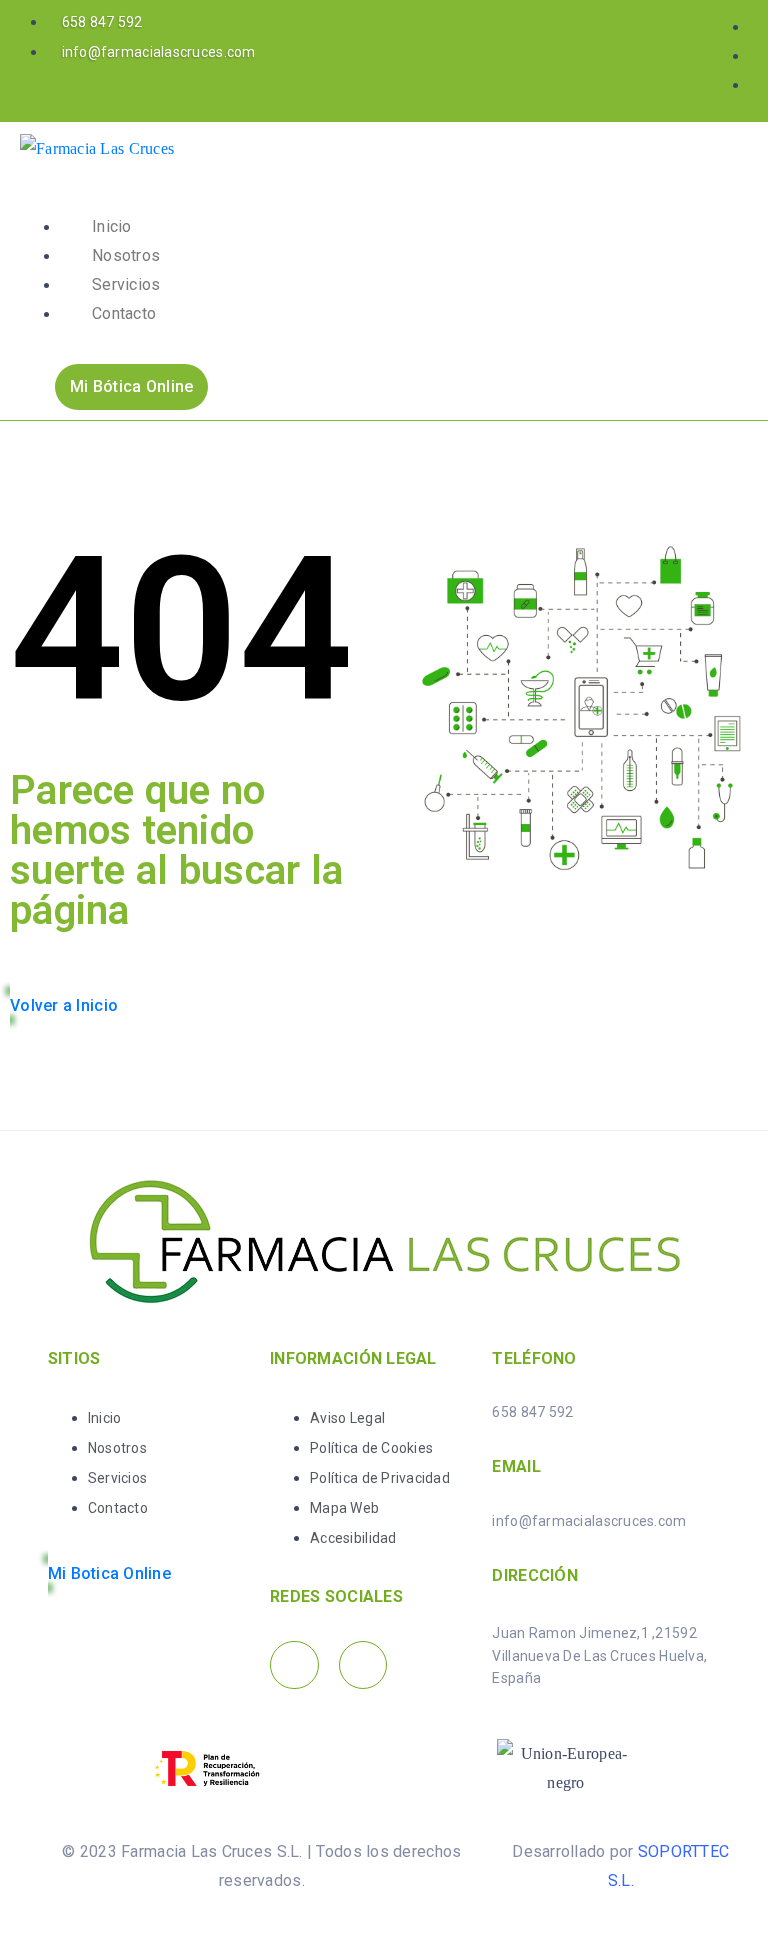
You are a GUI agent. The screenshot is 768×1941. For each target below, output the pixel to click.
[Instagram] (363, 1665)
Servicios (126, 284)
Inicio (112, 226)
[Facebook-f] (294, 1665)
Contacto (124, 313)
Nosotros (126, 255)
